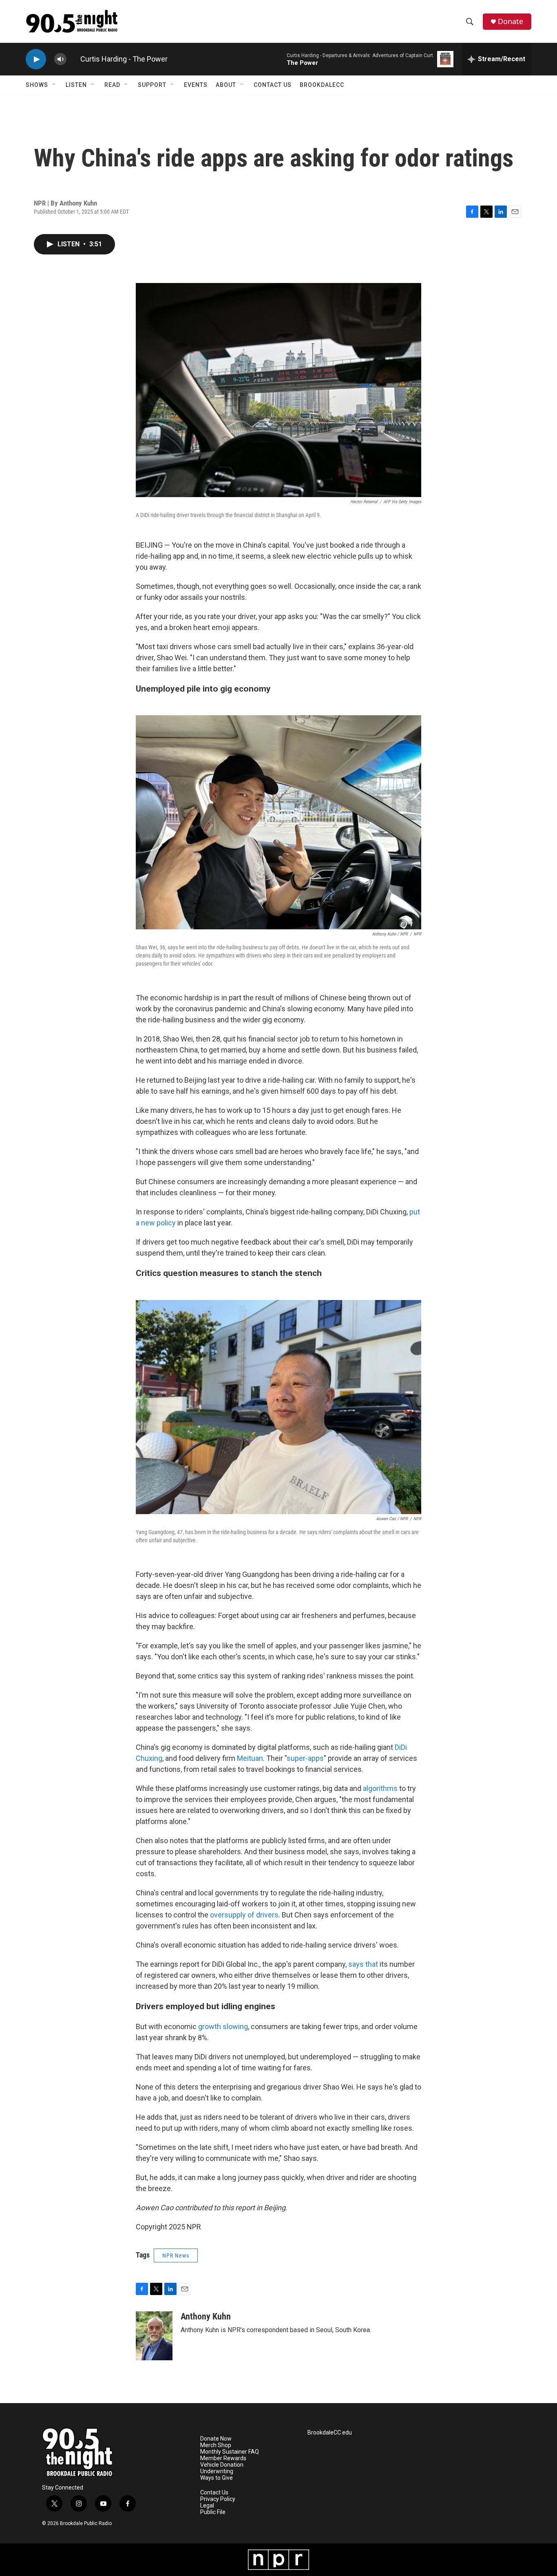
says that (363, 1964)
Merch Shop (216, 2445)
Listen (76, 85)
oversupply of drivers (244, 1915)
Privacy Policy (218, 2499)
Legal (207, 2506)
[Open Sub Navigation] (54, 85)
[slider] (73, 59)
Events (196, 85)
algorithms (380, 1788)
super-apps (305, 1758)
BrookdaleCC (322, 85)
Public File (213, 2512)
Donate (511, 21)
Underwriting (217, 2471)
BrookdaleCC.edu (330, 2433)
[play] (36, 59)
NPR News (176, 2255)
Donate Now (216, 2439)
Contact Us (273, 85)
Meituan (250, 1758)
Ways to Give (217, 2478)
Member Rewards (223, 2458)
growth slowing (223, 2027)
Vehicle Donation (222, 2465)
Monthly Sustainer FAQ (230, 2452)
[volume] (60, 59)
